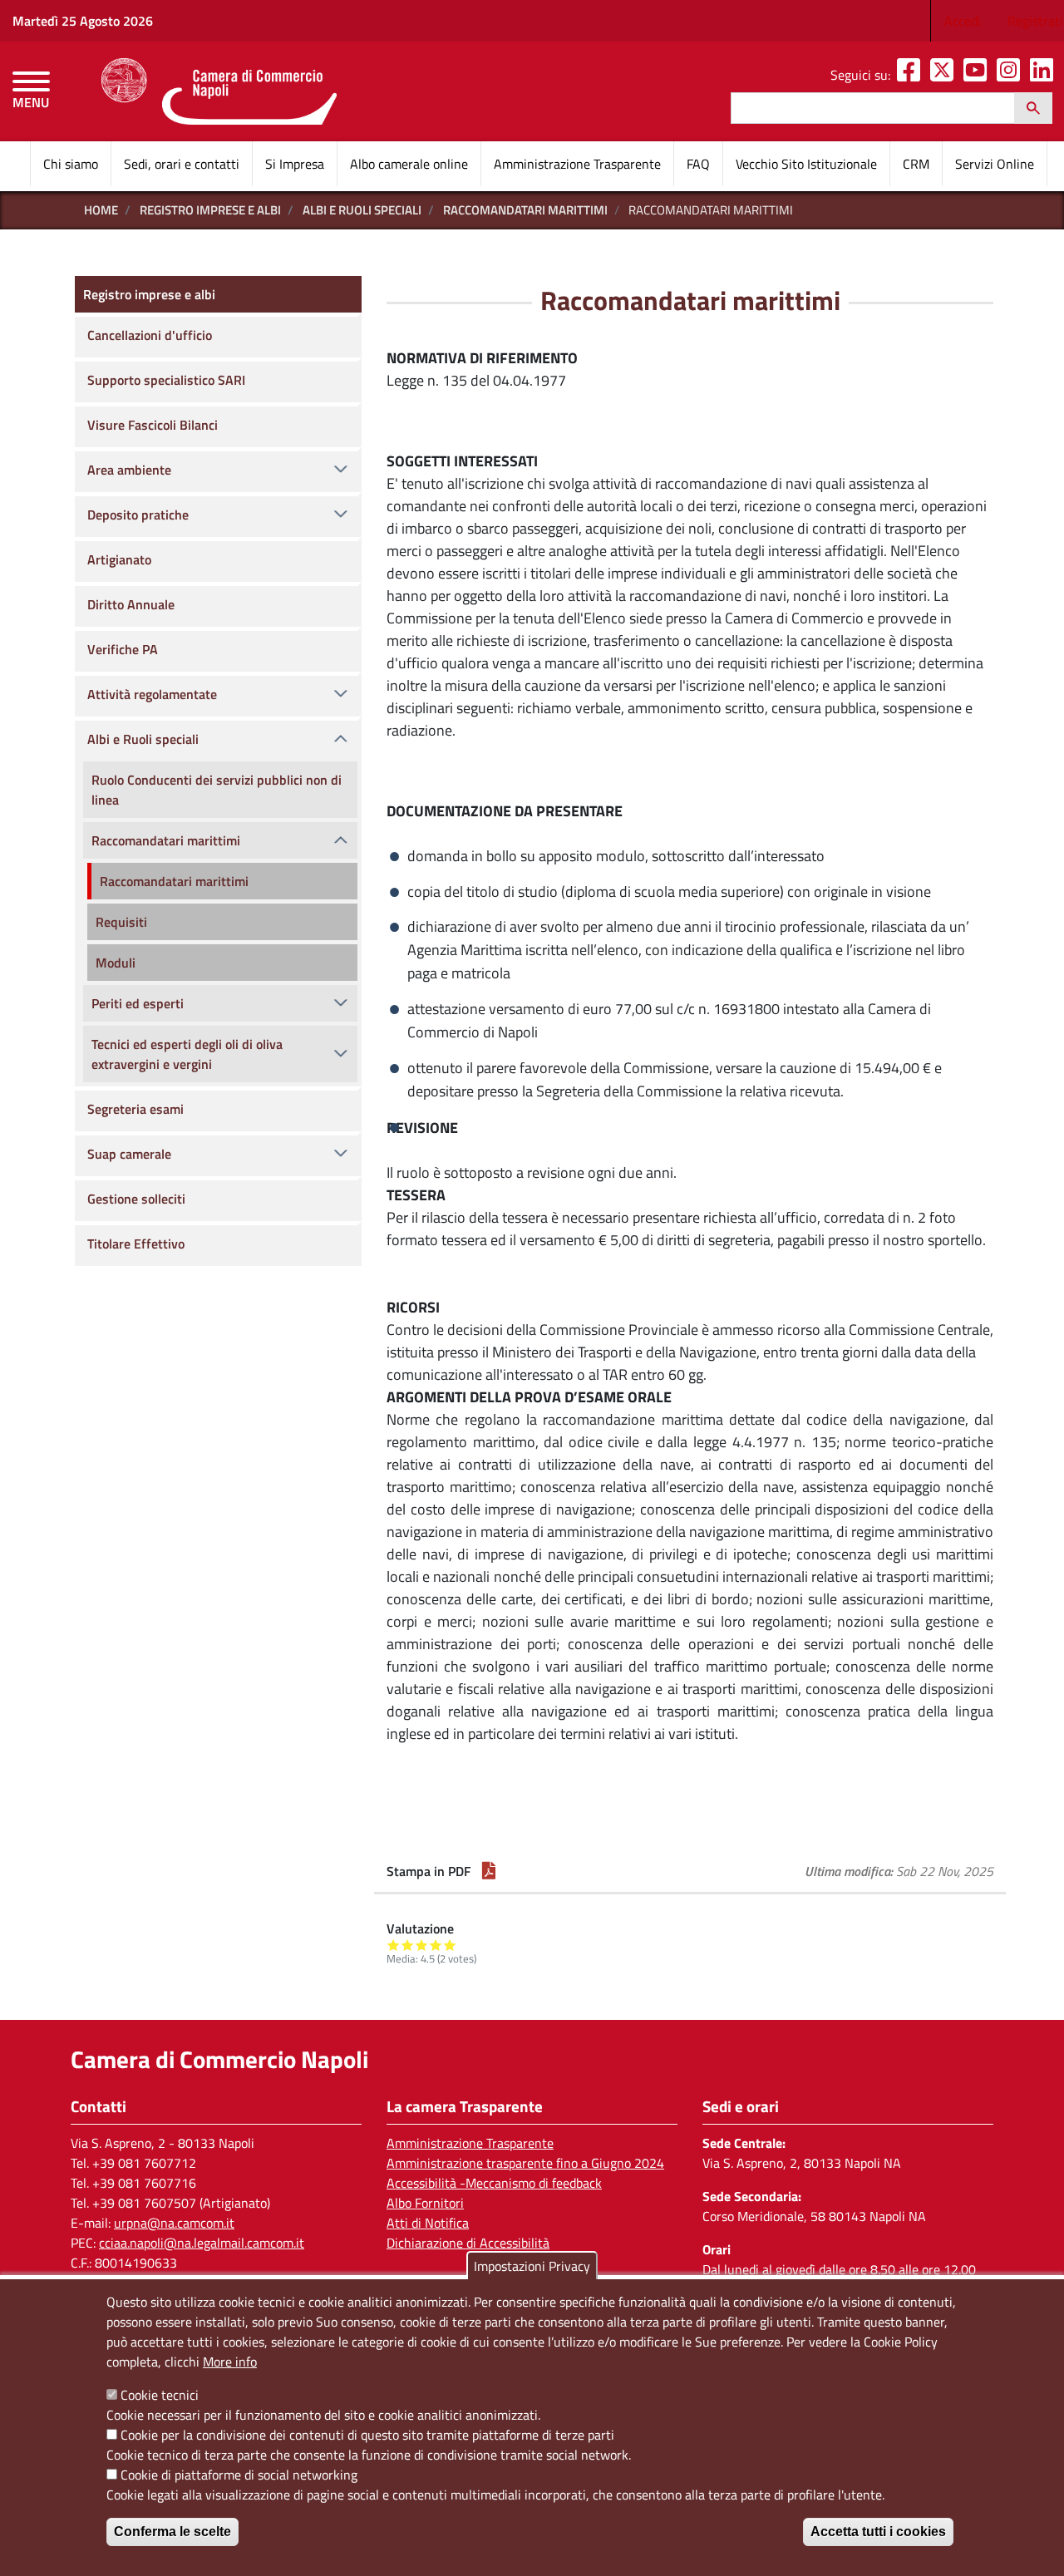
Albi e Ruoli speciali (362, 210)
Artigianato (119, 559)
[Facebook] (912, 75)
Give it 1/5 (394, 1945)
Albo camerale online (409, 164)
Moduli (116, 963)
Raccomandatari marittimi (525, 210)
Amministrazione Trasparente (577, 164)
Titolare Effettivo (136, 1244)
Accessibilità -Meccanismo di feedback (494, 2183)
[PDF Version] (489, 1871)
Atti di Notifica (428, 2223)
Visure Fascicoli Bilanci (153, 425)
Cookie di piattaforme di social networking (239, 2475)
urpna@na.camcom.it (174, 2223)
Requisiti (121, 922)
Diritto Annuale (131, 604)
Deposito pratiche (138, 515)
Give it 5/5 (450, 1945)
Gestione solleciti (136, 1199)
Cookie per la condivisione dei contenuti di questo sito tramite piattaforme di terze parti (367, 2435)
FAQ (698, 164)
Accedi (963, 21)
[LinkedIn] (1045, 75)
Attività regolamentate (152, 694)
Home (101, 210)
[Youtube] (978, 75)
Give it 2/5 (408, 1945)
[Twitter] (945, 75)
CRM (916, 164)
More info (230, 2362)
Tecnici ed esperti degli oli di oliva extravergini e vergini (187, 1054)
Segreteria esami (135, 1109)
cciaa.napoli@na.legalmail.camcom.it (202, 2243)
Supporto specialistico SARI (166, 380)
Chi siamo (71, 164)
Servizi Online (995, 164)
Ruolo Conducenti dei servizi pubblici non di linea (217, 790)
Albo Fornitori (425, 2203)
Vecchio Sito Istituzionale (806, 164)
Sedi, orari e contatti (182, 164)
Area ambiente (129, 470)
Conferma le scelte (172, 2532)
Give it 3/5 (422, 1945)
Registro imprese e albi (210, 210)
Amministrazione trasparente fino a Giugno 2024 (525, 2163)
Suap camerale (129, 1154)
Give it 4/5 (436, 1945)
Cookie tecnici (160, 2395)
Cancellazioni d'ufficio (150, 335)
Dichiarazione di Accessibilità (468, 2243)
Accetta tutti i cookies (878, 2532)
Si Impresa (295, 164)
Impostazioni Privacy (532, 2266)
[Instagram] (1012, 75)
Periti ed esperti (138, 1003)
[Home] (219, 91)
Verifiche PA (123, 649)
